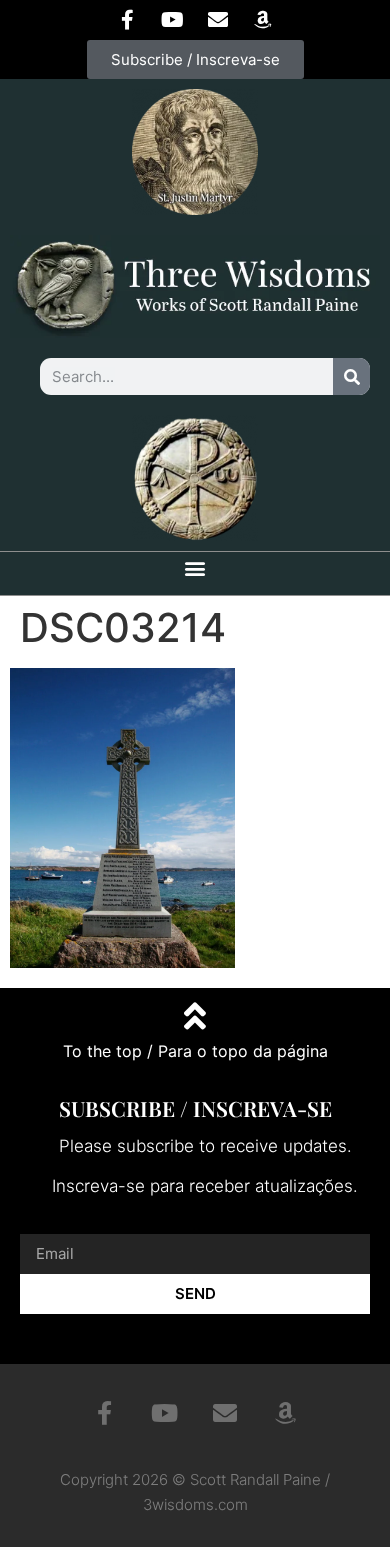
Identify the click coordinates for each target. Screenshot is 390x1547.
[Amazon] (263, 20)
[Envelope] (218, 20)
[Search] (351, 376)
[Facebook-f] (128, 20)
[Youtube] (173, 20)
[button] (195, 568)
